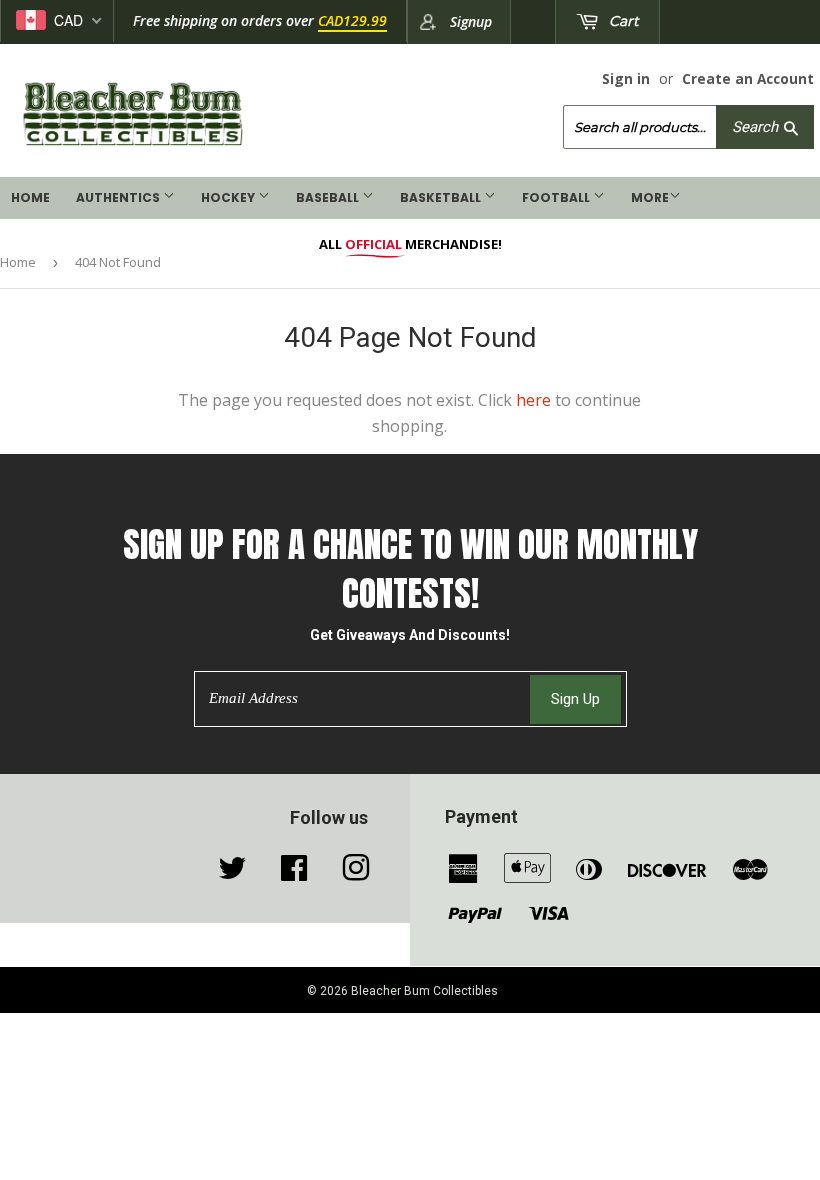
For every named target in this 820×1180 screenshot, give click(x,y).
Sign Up (575, 699)
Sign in (626, 78)
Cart (622, 21)
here (533, 400)
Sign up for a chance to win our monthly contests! (410, 569)
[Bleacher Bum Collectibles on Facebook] (294, 873)
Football (557, 197)
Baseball (329, 197)
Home (30, 197)
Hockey (229, 197)
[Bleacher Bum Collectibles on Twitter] (232, 873)
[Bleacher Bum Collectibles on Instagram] (356, 873)
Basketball (442, 197)
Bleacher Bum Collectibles (424, 991)
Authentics (119, 197)
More (650, 197)
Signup (471, 21)
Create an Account (748, 78)
